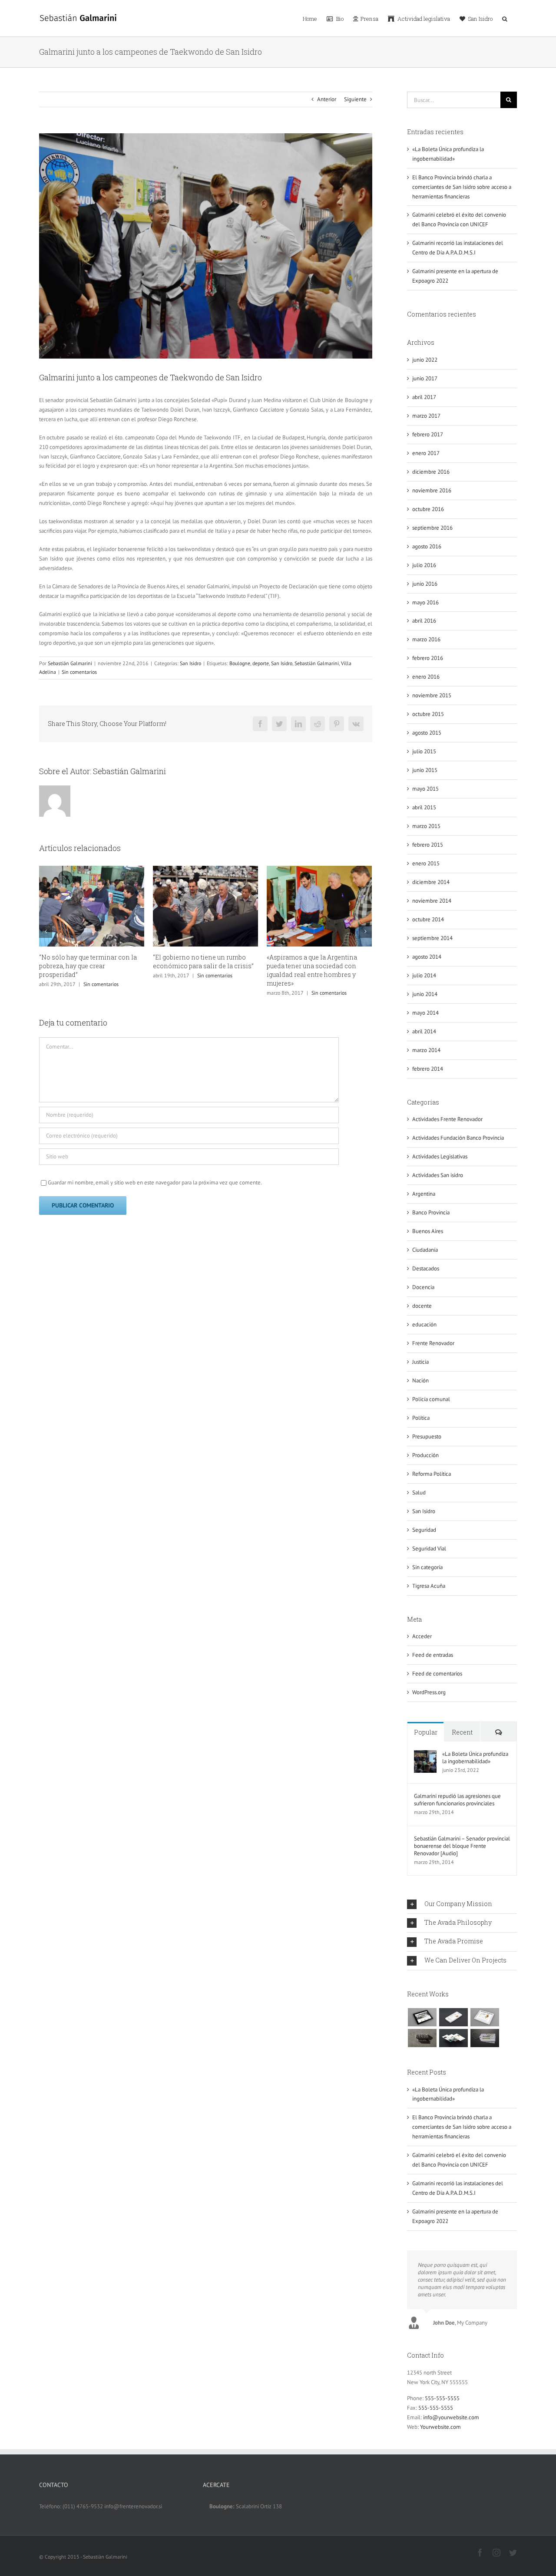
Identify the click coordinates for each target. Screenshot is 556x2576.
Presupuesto (427, 1436)
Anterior (327, 99)
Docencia (423, 1287)
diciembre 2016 (431, 472)
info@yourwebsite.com (451, 2417)
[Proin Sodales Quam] (485, 2017)
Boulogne (240, 663)
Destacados (426, 1268)
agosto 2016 (427, 546)
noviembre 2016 (432, 490)
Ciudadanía (425, 1250)
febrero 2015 (428, 845)
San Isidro (190, 663)
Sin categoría (427, 1567)
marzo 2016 (426, 639)
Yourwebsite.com (440, 2427)
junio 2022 (425, 360)
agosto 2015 (427, 733)
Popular (426, 1732)
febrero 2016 (428, 658)
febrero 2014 (428, 1069)
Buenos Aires (428, 1231)
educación (424, 1324)
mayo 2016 (425, 602)
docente (422, 1306)
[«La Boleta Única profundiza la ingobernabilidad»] (425, 1755)
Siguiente (355, 99)
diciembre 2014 (431, 882)
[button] (505, 18)
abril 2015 (424, 807)
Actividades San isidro (438, 1175)
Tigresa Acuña (429, 1586)
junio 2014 (425, 994)
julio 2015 (424, 751)
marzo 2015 (426, 826)
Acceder (422, 1636)
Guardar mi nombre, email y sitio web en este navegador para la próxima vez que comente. (155, 1182)
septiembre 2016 (432, 528)
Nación (420, 1380)
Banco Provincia (431, 1212)
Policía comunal (431, 1399)
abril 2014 (424, 1031)
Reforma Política (432, 1474)
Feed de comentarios (437, 1674)
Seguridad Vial (429, 1549)
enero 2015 (426, 863)
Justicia (420, 1362)
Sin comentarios (79, 672)
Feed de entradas (433, 1655)
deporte (261, 663)
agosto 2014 (427, 957)
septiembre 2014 (432, 938)
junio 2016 (425, 584)
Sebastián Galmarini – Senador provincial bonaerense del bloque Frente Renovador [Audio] (462, 1846)
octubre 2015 (428, 714)
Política (421, 1418)
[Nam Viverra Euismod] (422, 2038)
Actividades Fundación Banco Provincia (458, 1138)
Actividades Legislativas (440, 1156)
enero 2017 (426, 453)
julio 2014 (424, 975)
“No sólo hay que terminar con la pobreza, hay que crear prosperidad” (88, 966)
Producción (425, 1455)
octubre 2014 (428, 919)
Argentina (424, 1194)
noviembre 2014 (432, 901)
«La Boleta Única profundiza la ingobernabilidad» (475, 1758)
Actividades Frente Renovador (447, 1119)
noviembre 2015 (432, 695)
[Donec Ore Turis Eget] (422, 2017)
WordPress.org (429, 1692)
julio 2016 (424, 565)
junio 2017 (425, 378)
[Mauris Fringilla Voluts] (453, 2017)
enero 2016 (426, 677)
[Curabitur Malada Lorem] (453, 2038)
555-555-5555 (442, 2398)
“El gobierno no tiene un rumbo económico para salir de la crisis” (203, 961)
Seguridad (424, 1530)
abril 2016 (424, 621)
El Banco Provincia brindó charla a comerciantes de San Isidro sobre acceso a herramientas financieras (462, 187)
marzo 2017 (426, 416)
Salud (419, 1492)
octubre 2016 (428, 509)
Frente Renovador (433, 1343)
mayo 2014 (425, 1013)
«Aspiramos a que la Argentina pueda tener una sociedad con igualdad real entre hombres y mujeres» (312, 970)
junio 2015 (425, 770)
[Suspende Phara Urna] (485, 2038)
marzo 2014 (426, 1050)
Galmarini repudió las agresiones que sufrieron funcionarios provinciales (457, 1800)
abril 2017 (424, 397)
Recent (462, 1732)
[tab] (462, 1904)
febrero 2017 (428, 434)
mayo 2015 (425, 789)
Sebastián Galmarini (70, 663)
